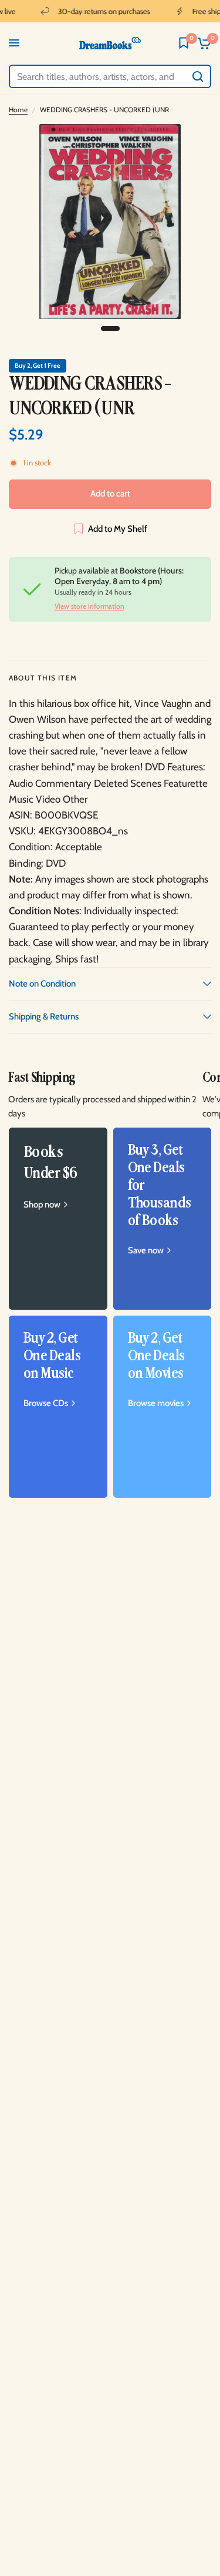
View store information (89, 606)
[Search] (198, 76)
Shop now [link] (42, 1205)
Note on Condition (42, 984)
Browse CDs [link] (46, 1403)
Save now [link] (146, 1251)
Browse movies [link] (156, 1403)
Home (18, 110)
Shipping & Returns (44, 1017)
